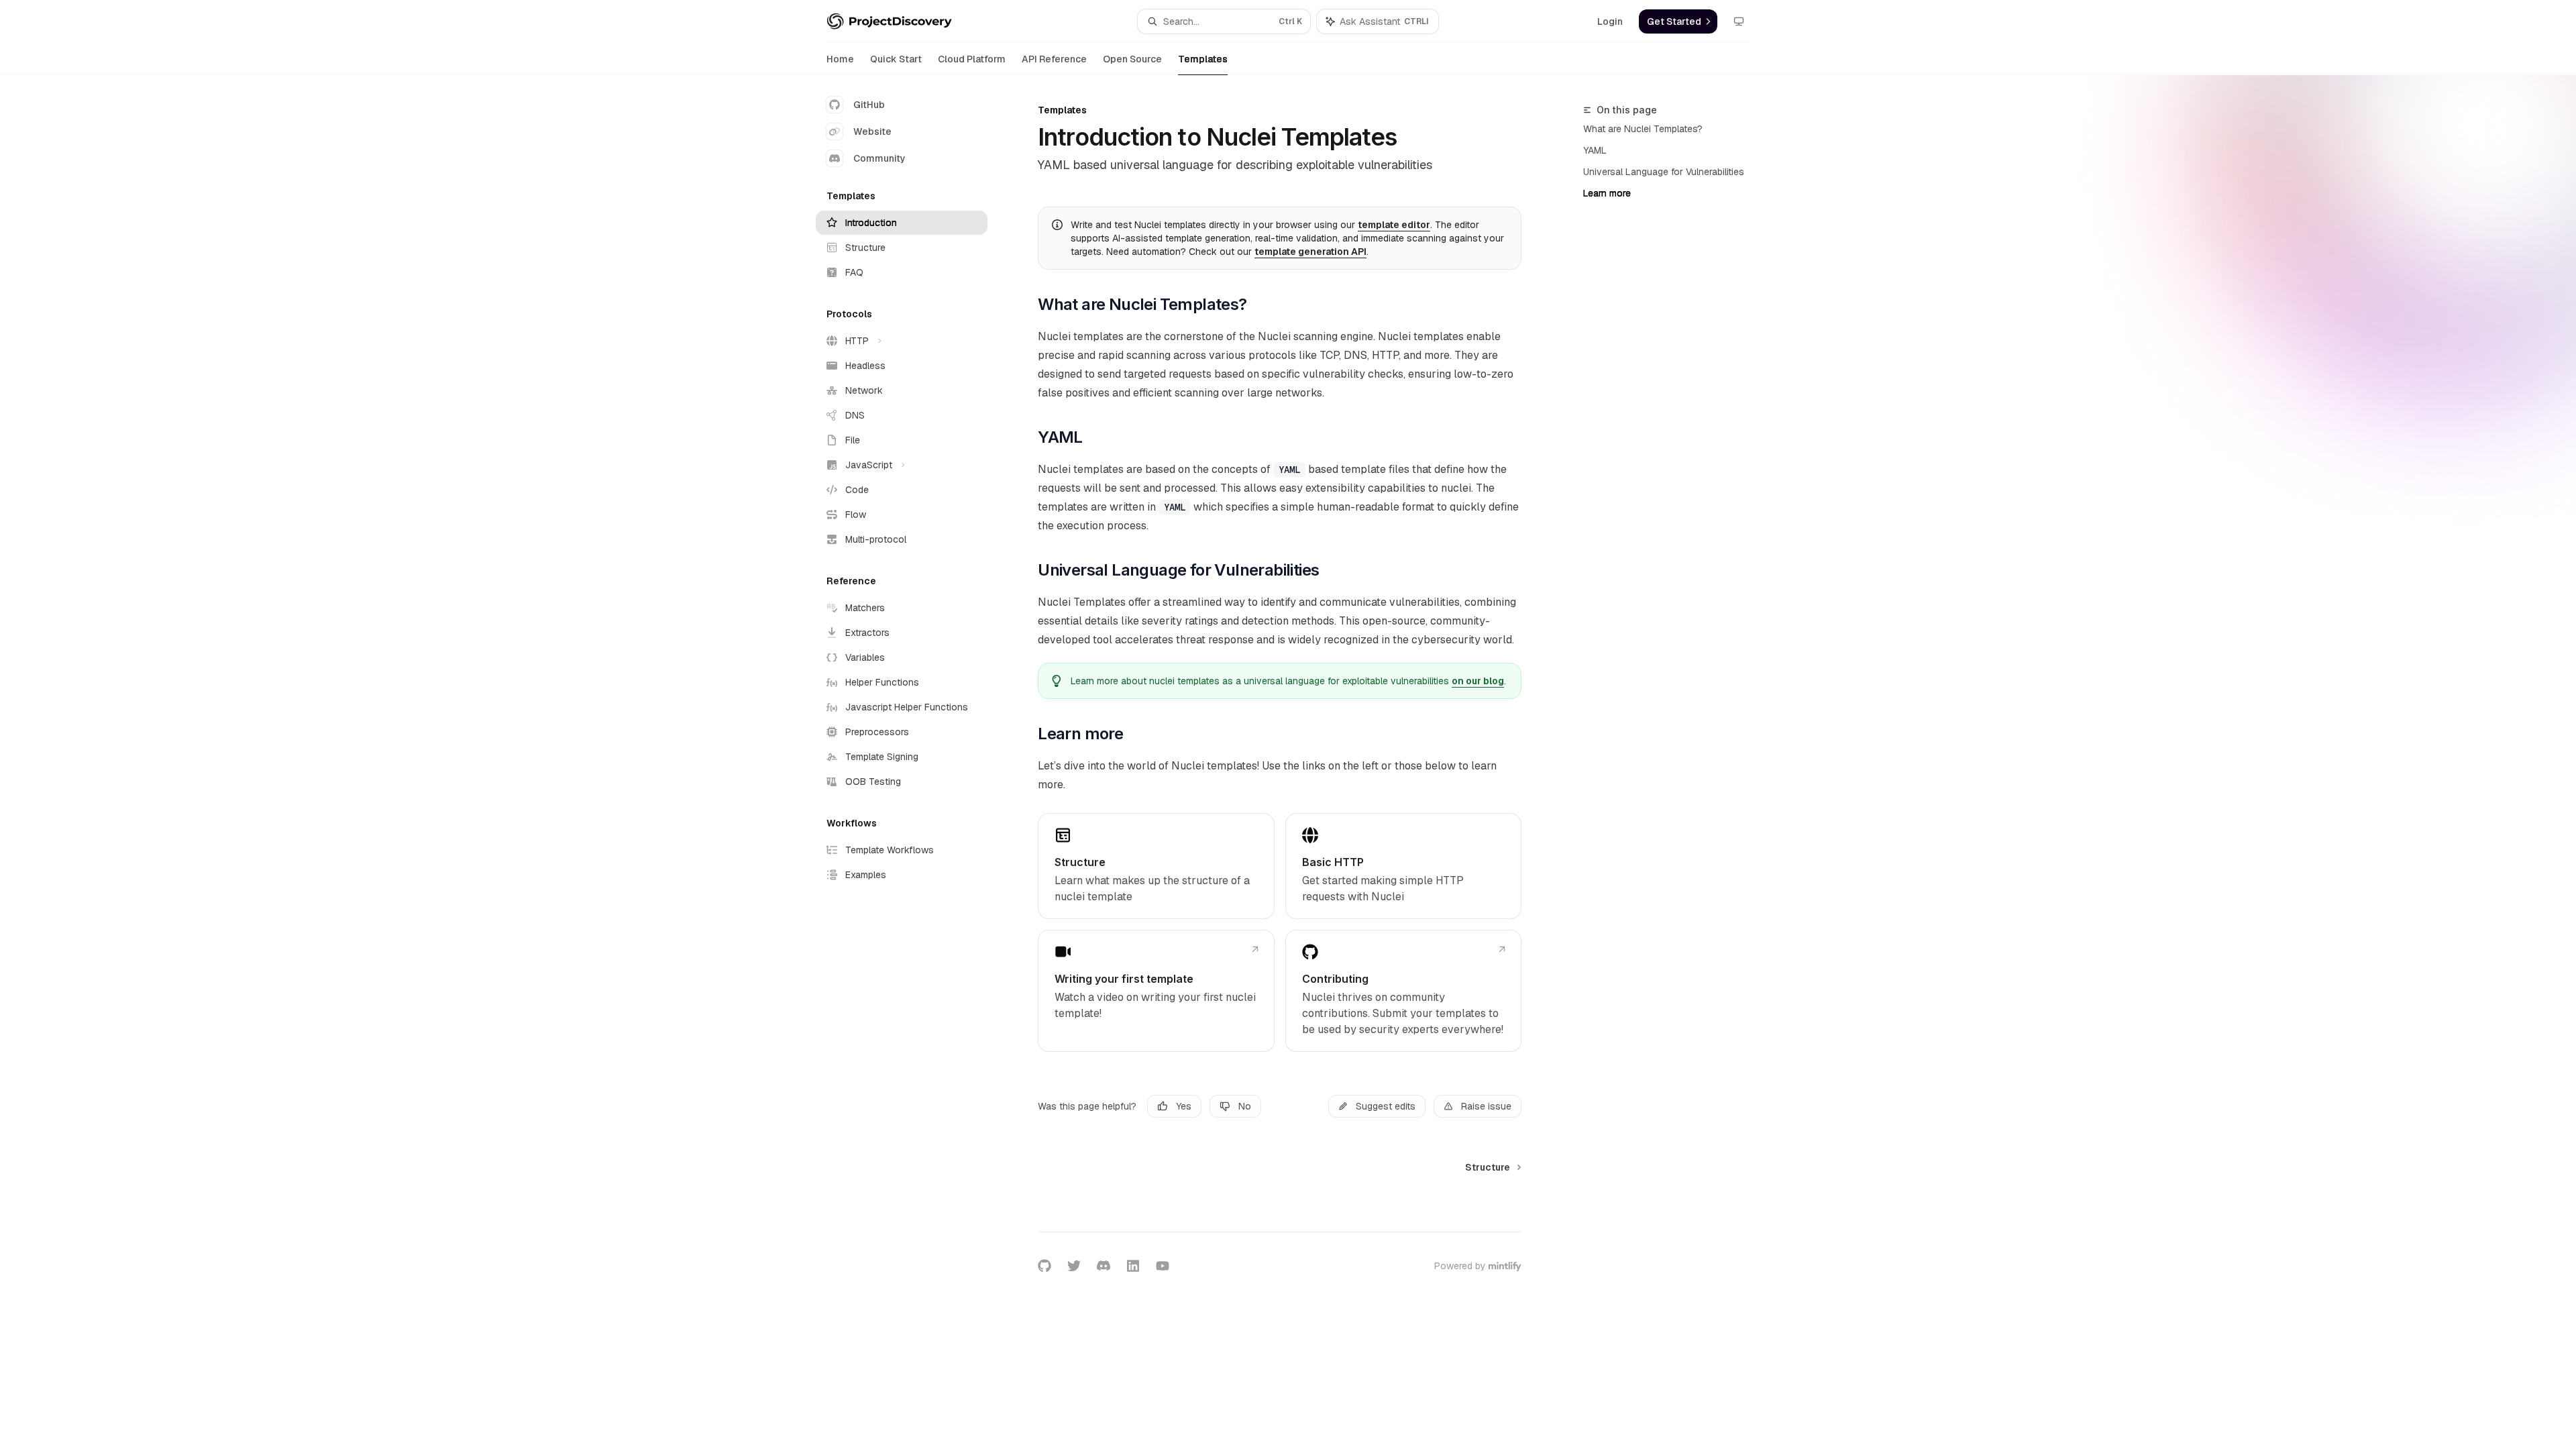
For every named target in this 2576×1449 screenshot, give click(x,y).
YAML (1595, 150)
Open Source (1132, 59)
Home (840, 59)
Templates (1203, 59)
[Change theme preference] (1739, 21)
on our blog (1478, 681)
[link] (1156, 866)
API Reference (1054, 59)
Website (872, 131)
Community (879, 158)
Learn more (1607, 193)
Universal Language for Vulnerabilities (1664, 172)
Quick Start (896, 59)
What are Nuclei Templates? (1643, 129)
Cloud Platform (972, 59)
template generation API (1310, 252)
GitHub (869, 105)
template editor (1394, 225)
